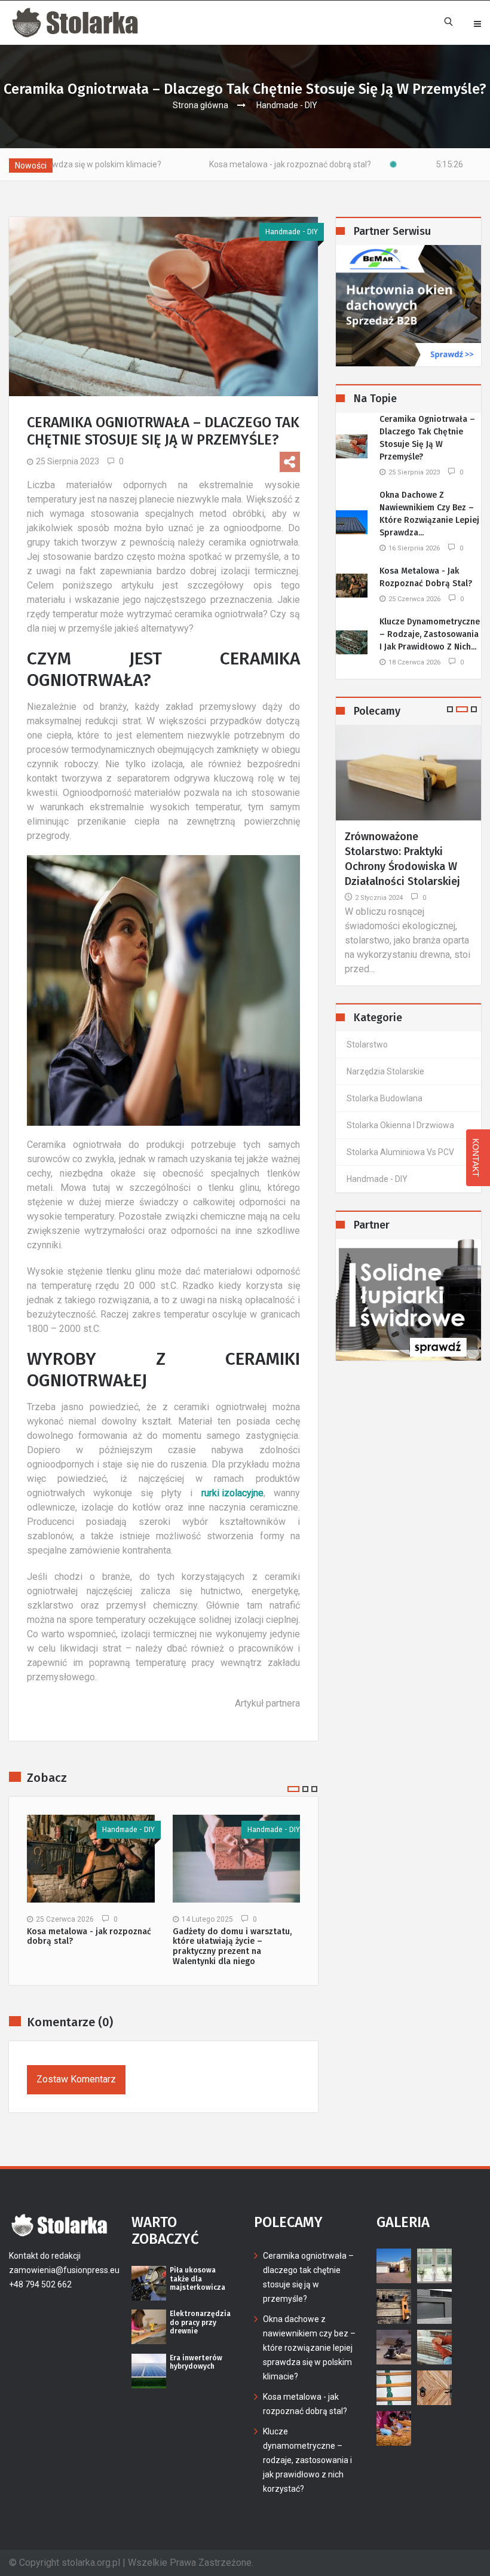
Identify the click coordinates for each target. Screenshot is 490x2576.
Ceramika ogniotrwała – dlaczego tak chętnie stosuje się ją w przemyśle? (427, 438)
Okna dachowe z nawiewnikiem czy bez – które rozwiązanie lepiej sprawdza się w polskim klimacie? (309, 2348)
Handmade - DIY (287, 105)
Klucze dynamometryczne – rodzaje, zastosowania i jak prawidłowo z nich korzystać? (307, 2460)
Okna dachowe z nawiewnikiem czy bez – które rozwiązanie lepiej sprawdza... (429, 514)
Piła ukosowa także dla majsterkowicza (197, 2279)
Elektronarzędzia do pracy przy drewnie (200, 2322)
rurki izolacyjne (232, 1493)
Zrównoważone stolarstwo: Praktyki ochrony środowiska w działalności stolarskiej (402, 859)
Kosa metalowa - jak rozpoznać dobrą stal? (209, 164)
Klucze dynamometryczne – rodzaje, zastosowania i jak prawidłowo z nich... (430, 634)
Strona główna (200, 105)
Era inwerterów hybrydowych (196, 2362)
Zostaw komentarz (76, 2079)
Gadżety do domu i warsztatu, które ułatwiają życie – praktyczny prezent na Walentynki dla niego (232, 1947)
